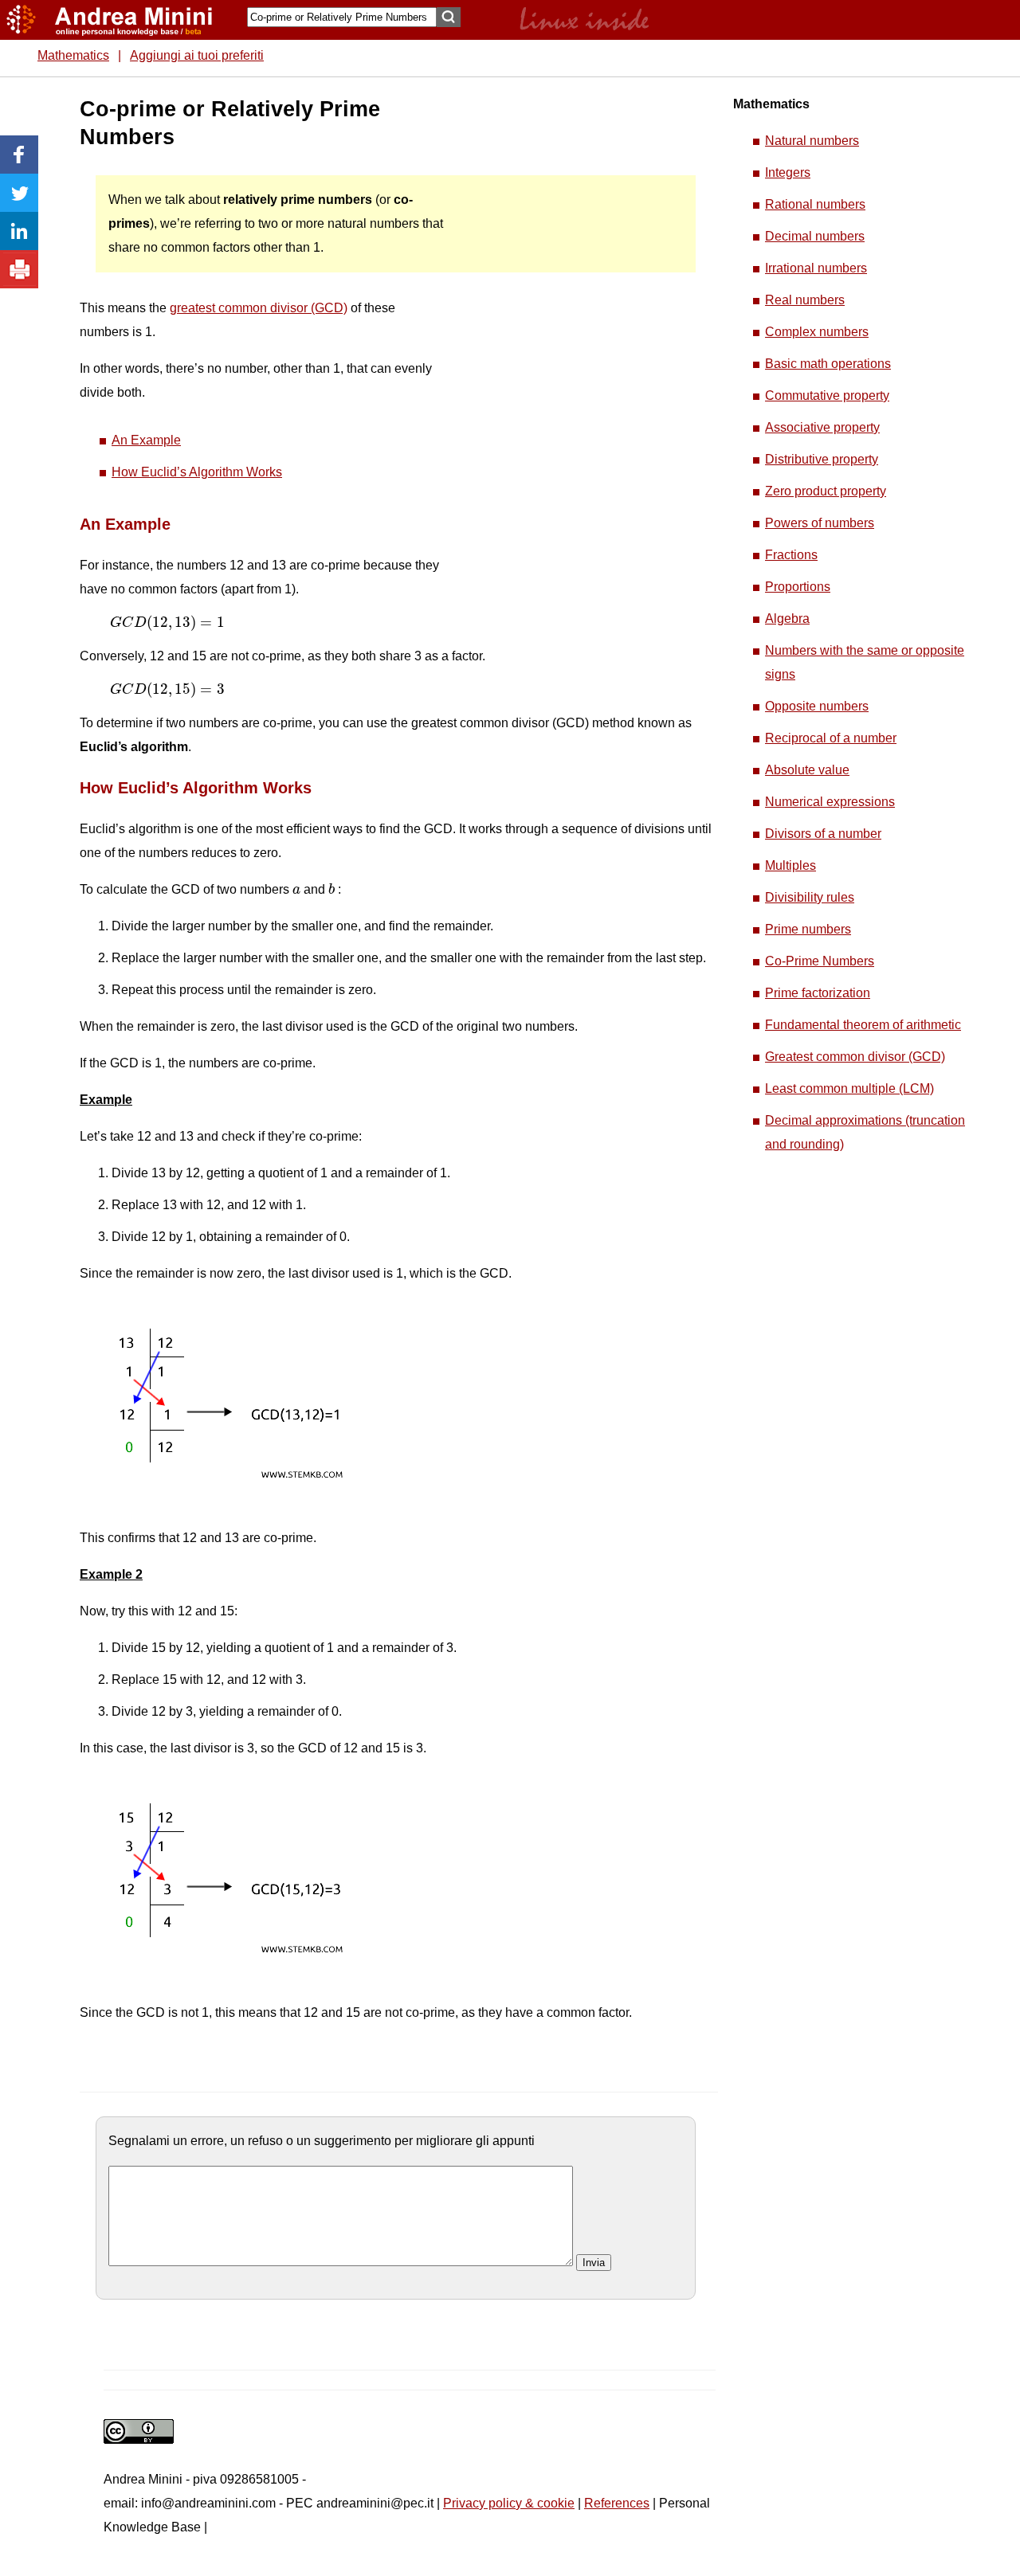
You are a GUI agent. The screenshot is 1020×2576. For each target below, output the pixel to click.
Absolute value (807, 770)
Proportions (798, 587)
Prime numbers (808, 929)
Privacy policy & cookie (509, 2503)
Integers (788, 172)
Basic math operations (828, 364)
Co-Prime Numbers (820, 961)
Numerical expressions (830, 802)
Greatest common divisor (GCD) (855, 1057)
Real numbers (805, 300)
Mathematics (73, 55)
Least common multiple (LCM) (849, 1088)
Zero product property (826, 491)
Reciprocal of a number (831, 738)
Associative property (822, 427)
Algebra (787, 619)
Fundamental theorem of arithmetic (863, 1025)
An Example (146, 440)
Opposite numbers (817, 706)
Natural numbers (812, 141)
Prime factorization (818, 993)
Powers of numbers (820, 523)
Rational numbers (815, 204)
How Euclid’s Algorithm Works (197, 472)
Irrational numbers (816, 268)
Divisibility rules (810, 897)
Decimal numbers (815, 236)
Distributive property (822, 459)
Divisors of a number (823, 834)
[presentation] (167, 623)
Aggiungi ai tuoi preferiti (197, 55)
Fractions (791, 555)
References (617, 2503)
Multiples (790, 865)
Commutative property (827, 395)
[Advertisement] (567, 335)
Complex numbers (817, 332)
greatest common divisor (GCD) (259, 308)
